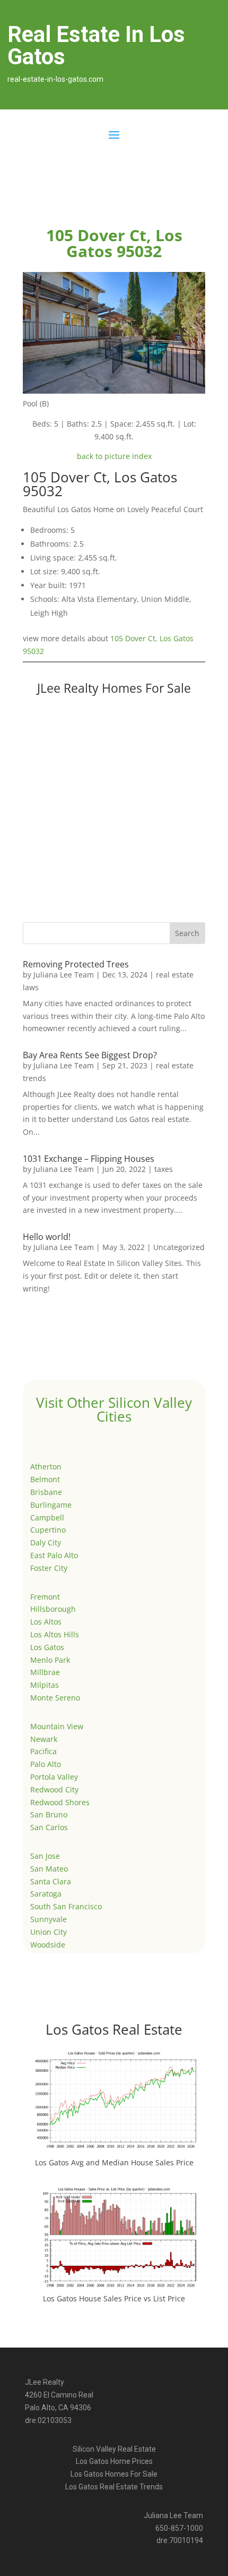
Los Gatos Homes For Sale (114, 2474)
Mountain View (57, 1726)
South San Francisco (66, 1906)
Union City (49, 1932)
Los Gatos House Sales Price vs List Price (114, 2298)
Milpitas (45, 1685)
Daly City (46, 1542)
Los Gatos (47, 1647)
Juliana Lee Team (64, 975)
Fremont (45, 1597)
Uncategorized (179, 1247)
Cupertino (48, 1530)
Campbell (47, 1517)
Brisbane (46, 1492)
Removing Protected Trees (76, 964)
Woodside (48, 1945)
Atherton (46, 1466)
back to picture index (114, 456)
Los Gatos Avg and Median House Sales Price (114, 2162)
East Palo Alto (54, 1555)
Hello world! (47, 1237)
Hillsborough (53, 1609)
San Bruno (49, 1814)
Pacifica (43, 1751)
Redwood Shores (60, 1802)
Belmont (45, 1479)
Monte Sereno (55, 1698)
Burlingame (51, 1505)
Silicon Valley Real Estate (114, 2449)
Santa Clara (51, 1881)
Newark (44, 1739)
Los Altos (46, 1622)
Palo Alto (46, 1764)
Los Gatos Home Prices (114, 2461)
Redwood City (54, 1789)
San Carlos (49, 1827)
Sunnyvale (49, 1919)
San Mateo (49, 1869)
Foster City (49, 1568)
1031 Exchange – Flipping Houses (89, 1159)
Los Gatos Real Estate (114, 2029)
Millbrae (45, 1672)
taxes (164, 1169)
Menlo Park (50, 1660)
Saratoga (46, 1894)
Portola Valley (54, 1777)
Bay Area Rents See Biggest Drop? (90, 1055)
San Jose (45, 1856)
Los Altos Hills (55, 1634)
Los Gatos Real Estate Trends (114, 2487)
